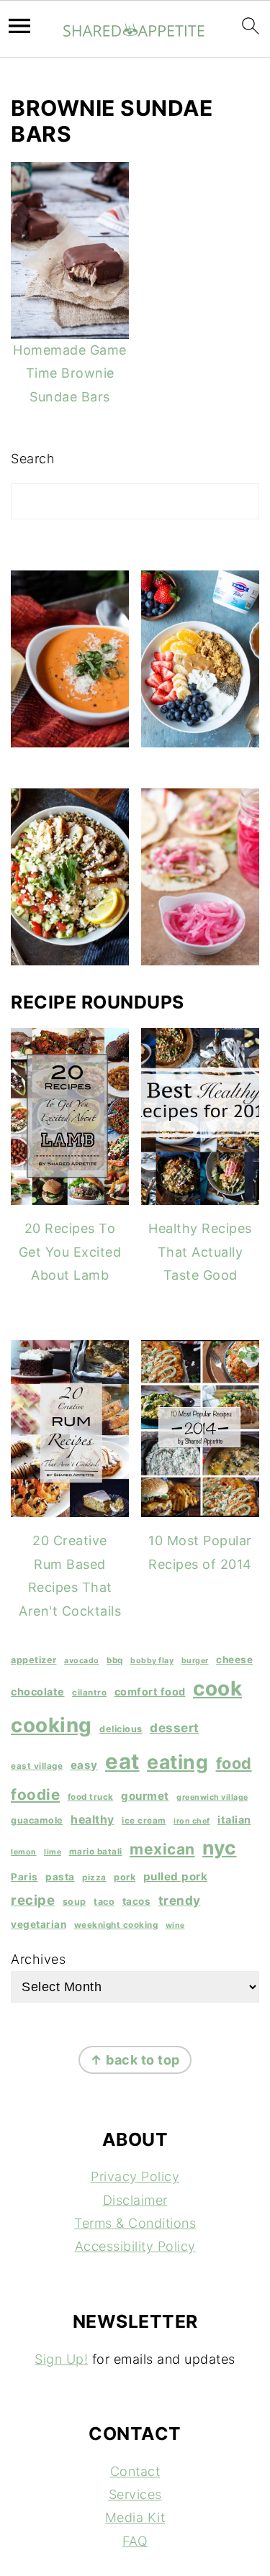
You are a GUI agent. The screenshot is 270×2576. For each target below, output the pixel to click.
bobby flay (152, 1661)
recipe (33, 1900)
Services (135, 2494)
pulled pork (176, 1876)
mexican (162, 1849)
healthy (93, 1820)
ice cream (144, 1821)
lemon (24, 1852)
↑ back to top (135, 2060)
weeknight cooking (116, 1925)
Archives (38, 1959)
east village (37, 1766)
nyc (220, 1847)
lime (53, 1852)
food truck (91, 1797)
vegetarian (39, 1924)
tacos (137, 1901)
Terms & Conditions (135, 2223)
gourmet (145, 1796)
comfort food (150, 1692)
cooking (51, 1725)
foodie (35, 1794)
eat (122, 1761)
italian (234, 1820)
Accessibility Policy (135, 2246)
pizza (94, 1878)
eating (177, 1762)
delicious (121, 1729)
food (234, 1763)
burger (195, 1661)
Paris (24, 1877)
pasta (60, 1877)
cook (217, 1688)
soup (75, 1902)
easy (84, 1765)
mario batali (96, 1852)
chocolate (38, 1692)
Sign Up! (61, 2359)
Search (33, 459)
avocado (82, 1661)
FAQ (135, 2541)
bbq (115, 1660)
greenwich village (212, 1797)
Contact (135, 2471)
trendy (180, 1900)
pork (125, 1877)
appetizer (34, 1660)
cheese (234, 1660)
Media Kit (135, 2517)
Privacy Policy (135, 2176)
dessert (175, 1728)
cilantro (89, 1693)
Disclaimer (135, 2200)
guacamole (37, 1820)
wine (175, 1925)
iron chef (192, 1821)
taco (104, 1902)
